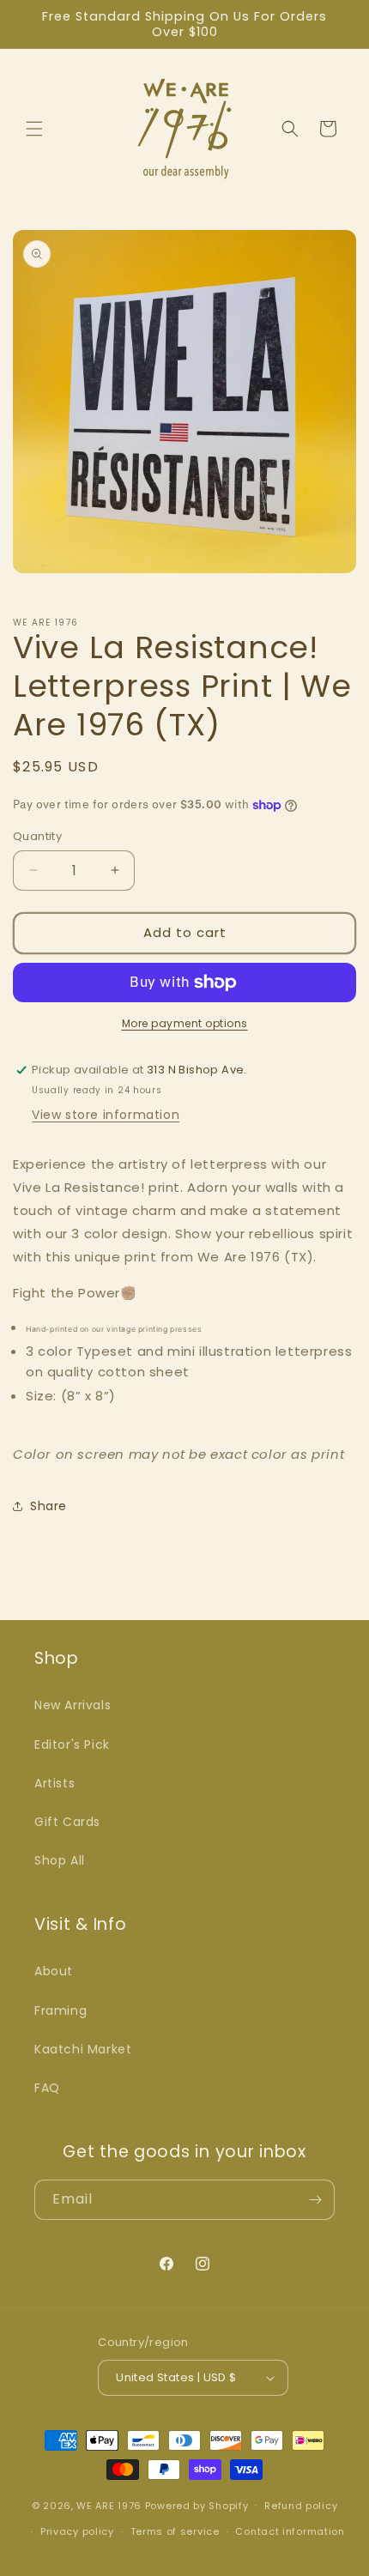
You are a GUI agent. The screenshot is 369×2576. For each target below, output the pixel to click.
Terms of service (175, 2531)
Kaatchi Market (83, 2049)
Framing (60, 2011)
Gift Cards (67, 1822)
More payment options (185, 1023)
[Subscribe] (315, 2200)
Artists (54, 1783)
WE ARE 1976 (109, 2505)
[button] (34, 129)
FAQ (47, 2088)
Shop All (60, 1860)
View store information (106, 1115)
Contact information (290, 2531)
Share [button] (48, 1506)
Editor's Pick (72, 1745)
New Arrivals (73, 1705)
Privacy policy (77, 2531)
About (54, 1971)
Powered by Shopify (197, 2505)
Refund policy (301, 2506)
